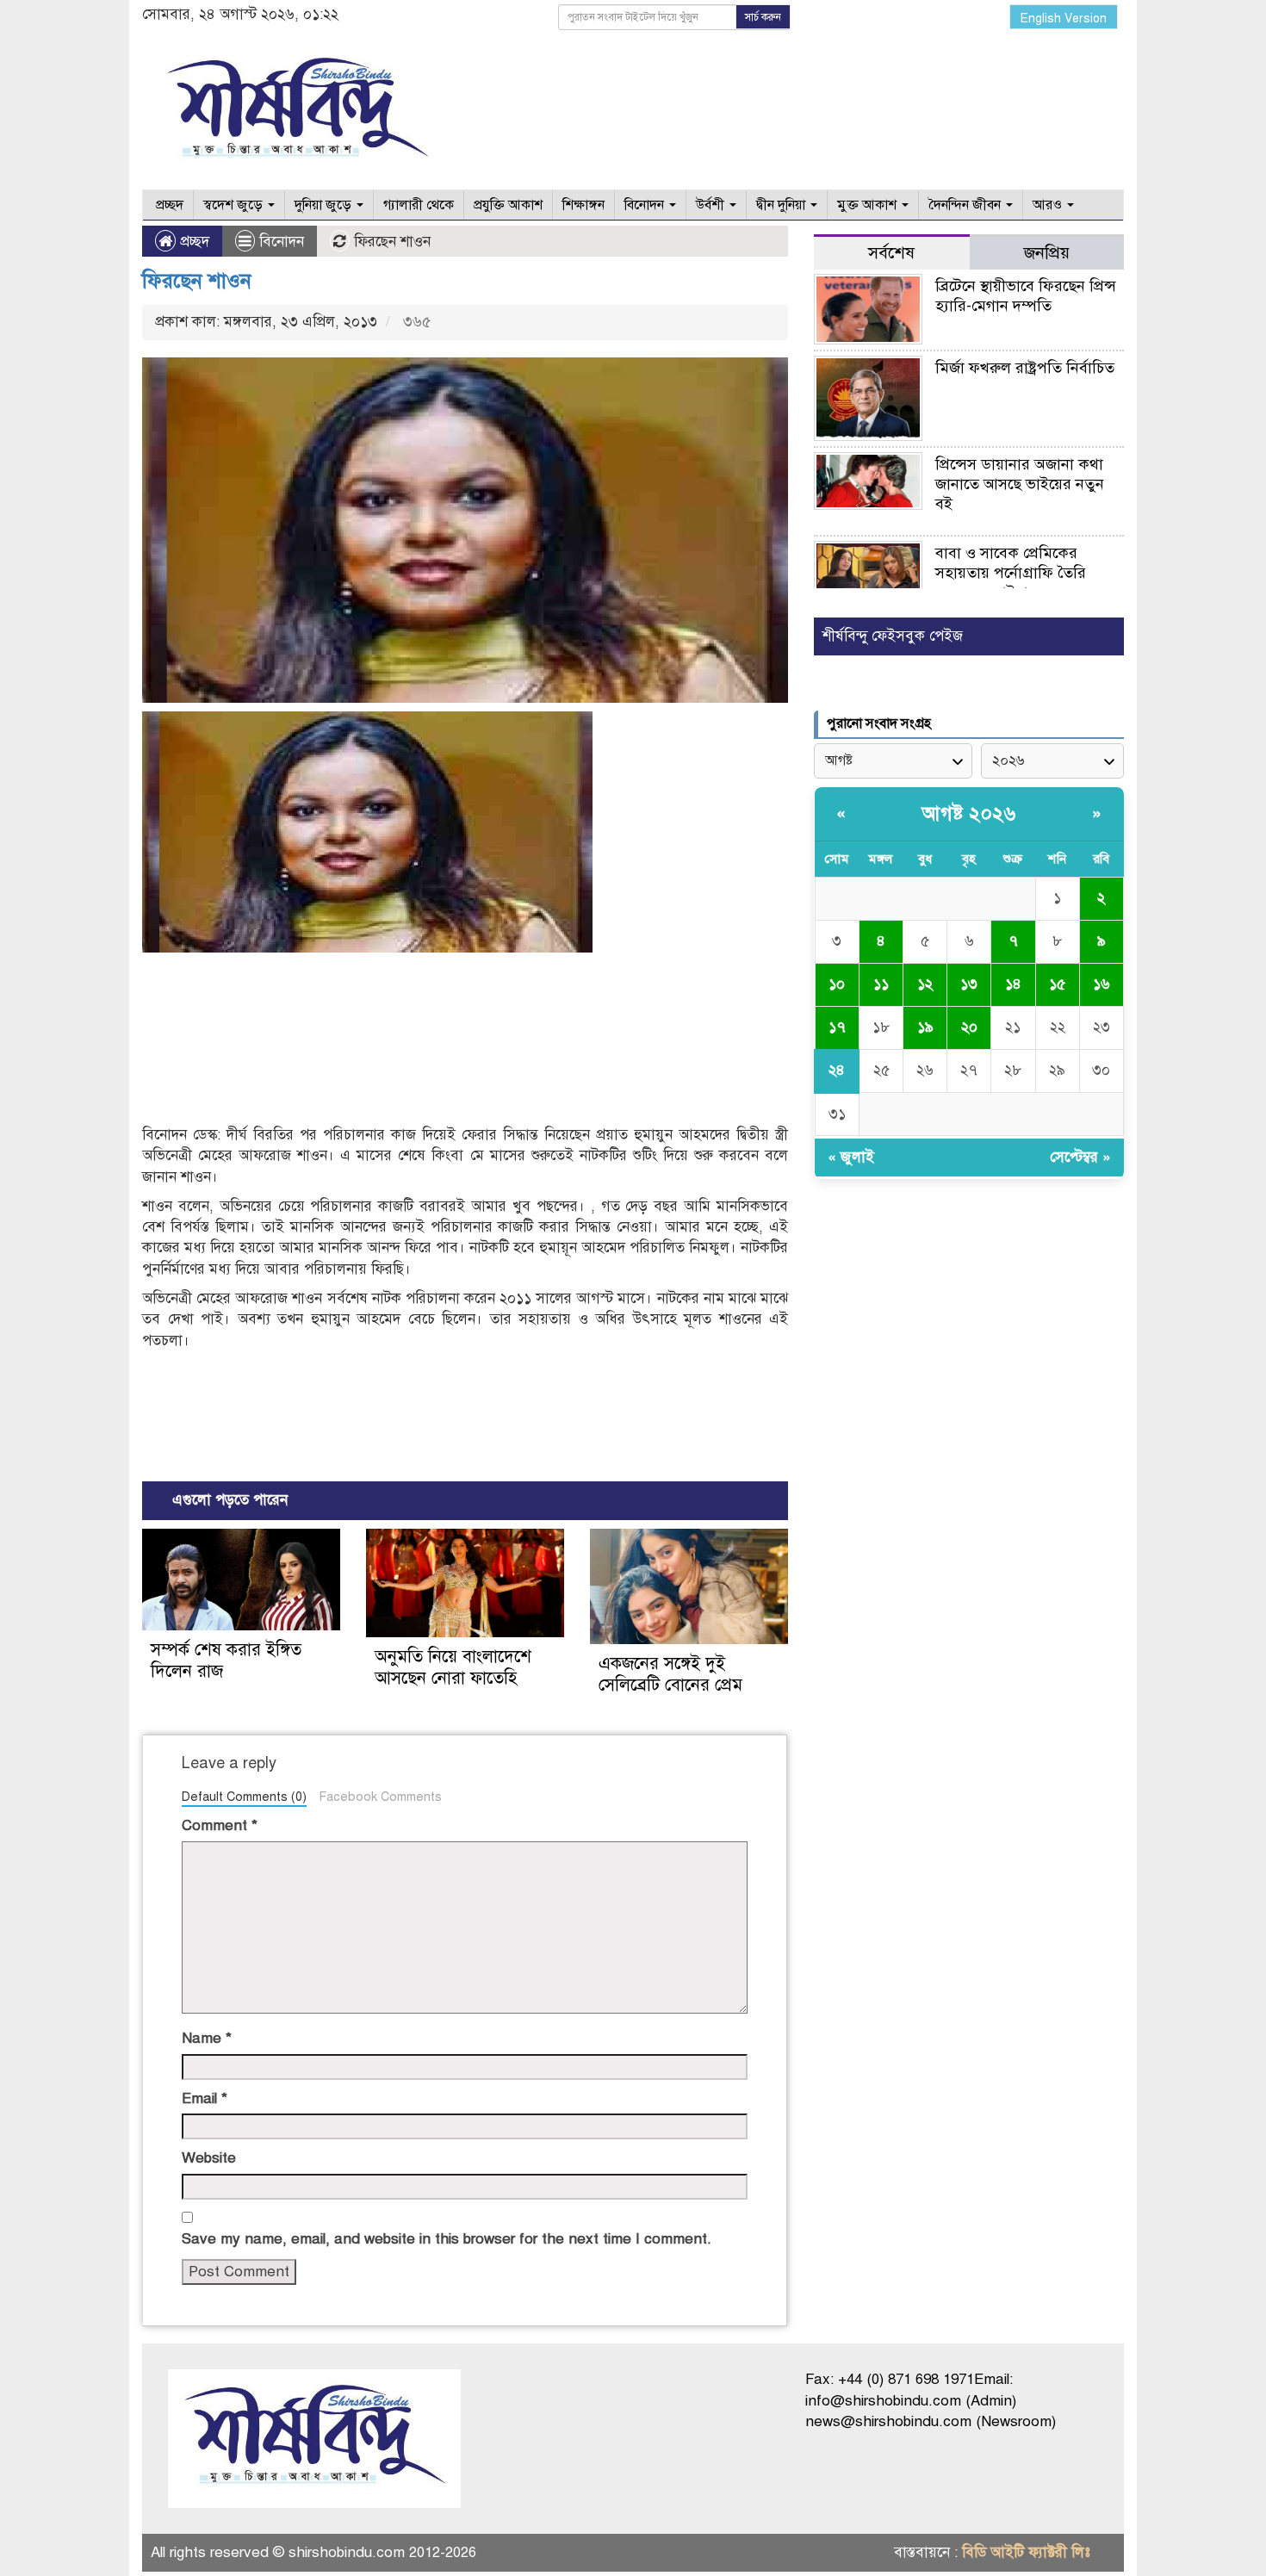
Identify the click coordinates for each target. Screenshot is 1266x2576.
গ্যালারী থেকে (419, 205)
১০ (837, 984)
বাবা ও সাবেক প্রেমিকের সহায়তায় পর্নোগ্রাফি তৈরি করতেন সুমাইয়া (1011, 573)
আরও (1049, 205)
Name (207, 2038)
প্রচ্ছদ (168, 205)
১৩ (969, 984)
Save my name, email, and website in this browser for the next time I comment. (447, 2239)
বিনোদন (646, 205)
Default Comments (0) (244, 1797)
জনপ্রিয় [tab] (1047, 253)
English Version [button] (1064, 19)
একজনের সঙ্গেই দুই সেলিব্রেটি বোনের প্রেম (670, 1674)
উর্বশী (712, 205)
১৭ (837, 1027)
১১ (881, 984)
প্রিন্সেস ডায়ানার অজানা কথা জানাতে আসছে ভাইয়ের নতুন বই (1020, 484)
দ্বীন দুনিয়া (782, 205)
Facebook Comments (380, 1797)
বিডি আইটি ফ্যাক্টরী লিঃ (1026, 2552)
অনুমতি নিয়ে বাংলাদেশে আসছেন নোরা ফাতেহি (453, 1667)
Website (209, 2158)
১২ (925, 984)
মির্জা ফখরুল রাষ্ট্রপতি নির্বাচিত (1025, 368)
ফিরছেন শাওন (197, 281)
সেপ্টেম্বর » (1080, 1157)
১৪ (1013, 984)
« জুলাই (851, 1157)
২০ (969, 1027)
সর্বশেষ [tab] (891, 253)
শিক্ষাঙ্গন (583, 205)
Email (205, 2098)
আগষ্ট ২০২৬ (969, 813)
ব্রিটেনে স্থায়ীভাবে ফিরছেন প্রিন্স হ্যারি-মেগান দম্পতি (1026, 296)
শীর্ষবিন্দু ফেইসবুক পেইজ (893, 636)
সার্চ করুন (763, 17)
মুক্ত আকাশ (869, 205)
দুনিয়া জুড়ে (325, 205)
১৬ (1102, 984)
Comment (220, 1825)
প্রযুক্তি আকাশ (508, 205)
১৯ (925, 1027)
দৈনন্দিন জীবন (966, 205)
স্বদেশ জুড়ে (235, 205)
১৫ (1057, 984)
